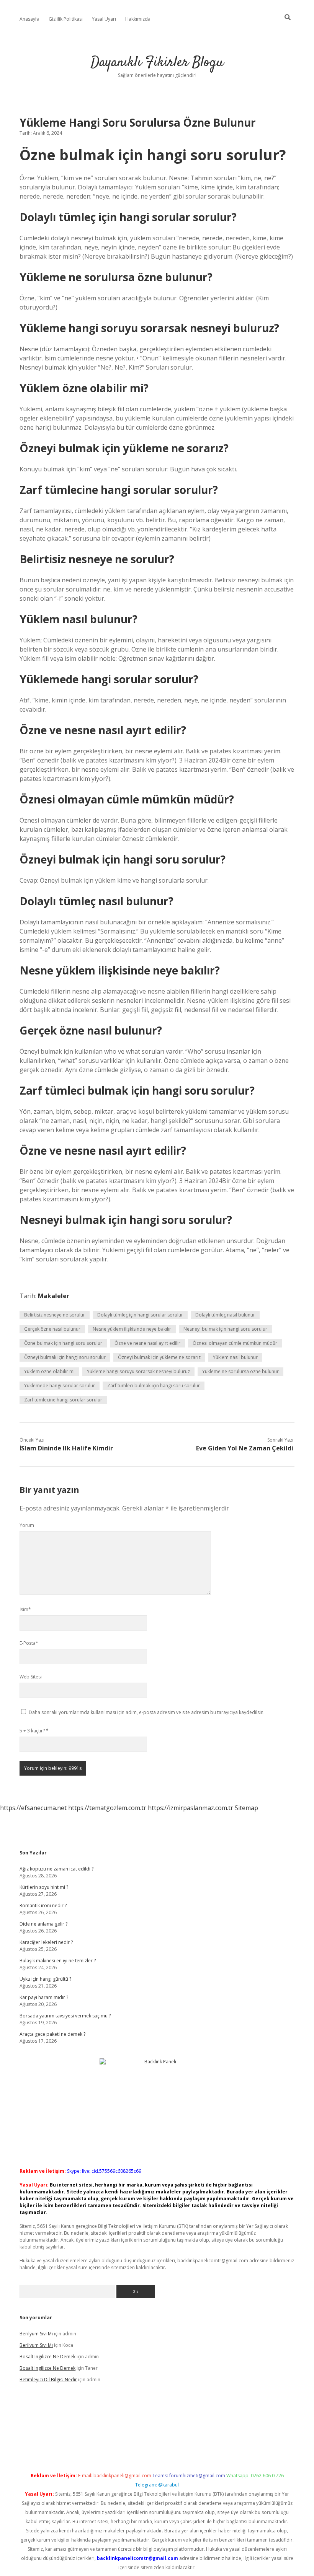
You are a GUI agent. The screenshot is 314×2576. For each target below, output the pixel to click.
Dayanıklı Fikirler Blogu (157, 63)
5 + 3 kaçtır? (34, 1731)
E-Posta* (29, 1643)
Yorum (27, 1525)
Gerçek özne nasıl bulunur (52, 1329)
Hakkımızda (138, 19)
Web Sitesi (31, 1677)
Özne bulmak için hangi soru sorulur (63, 1343)
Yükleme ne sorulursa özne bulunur (240, 1371)
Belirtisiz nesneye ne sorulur (55, 1315)
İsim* (25, 1609)
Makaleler (54, 1296)
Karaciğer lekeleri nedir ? (46, 1942)
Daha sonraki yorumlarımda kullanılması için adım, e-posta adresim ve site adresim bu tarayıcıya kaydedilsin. (147, 1712)
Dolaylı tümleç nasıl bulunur (225, 1315)
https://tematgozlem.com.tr (107, 1808)
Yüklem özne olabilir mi (49, 1371)
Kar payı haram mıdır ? (44, 1997)
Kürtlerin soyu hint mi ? (44, 1887)
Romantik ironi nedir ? (43, 1906)
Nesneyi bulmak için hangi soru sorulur (225, 1329)
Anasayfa (29, 19)
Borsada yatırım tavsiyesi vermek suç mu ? (65, 2016)
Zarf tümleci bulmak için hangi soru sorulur (154, 1386)
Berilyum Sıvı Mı (36, 2334)
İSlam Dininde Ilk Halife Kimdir (66, 1448)
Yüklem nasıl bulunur (235, 1357)
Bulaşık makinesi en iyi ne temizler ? (58, 1961)
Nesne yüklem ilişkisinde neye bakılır (132, 1329)
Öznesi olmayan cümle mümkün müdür (235, 1343)
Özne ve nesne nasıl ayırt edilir (147, 1343)
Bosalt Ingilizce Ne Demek (47, 2357)
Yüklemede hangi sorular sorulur (60, 1386)
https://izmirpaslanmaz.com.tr (191, 1808)
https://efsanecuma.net (33, 1808)
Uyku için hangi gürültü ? (45, 1979)
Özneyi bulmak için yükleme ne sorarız (159, 1357)
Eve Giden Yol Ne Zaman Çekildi (245, 1448)
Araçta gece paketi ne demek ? (52, 2034)
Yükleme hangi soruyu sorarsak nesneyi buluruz (138, 1371)
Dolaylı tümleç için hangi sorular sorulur (140, 1315)
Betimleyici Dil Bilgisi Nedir (48, 2380)
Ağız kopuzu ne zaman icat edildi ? (56, 1869)
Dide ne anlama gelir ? (43, 1924)
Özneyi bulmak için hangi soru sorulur (65, 1357)
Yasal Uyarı (104, 19)
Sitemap (246, 1808)
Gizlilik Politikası (66, 19)
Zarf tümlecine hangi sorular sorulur (63, 1400)
